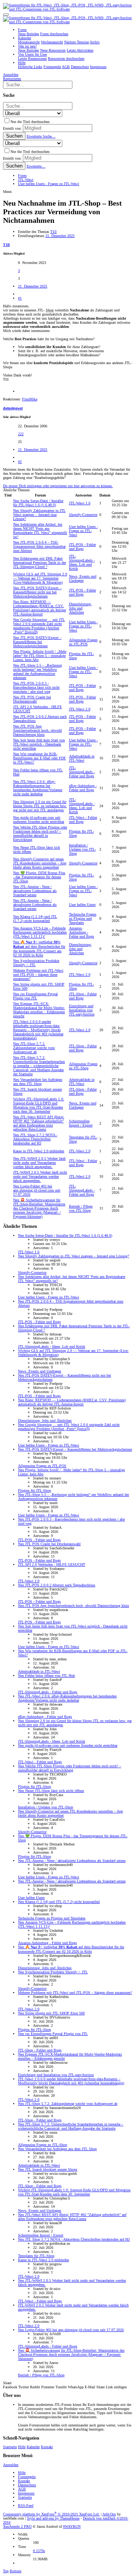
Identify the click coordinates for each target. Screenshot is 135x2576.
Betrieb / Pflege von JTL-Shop (81, 1208)
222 (21, 434)
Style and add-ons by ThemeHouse (53, 2518)
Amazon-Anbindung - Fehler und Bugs (82, 932)
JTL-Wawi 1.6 (80, 503)
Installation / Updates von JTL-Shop (82, 849)
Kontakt (47, 2447)
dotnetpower (13, 408)
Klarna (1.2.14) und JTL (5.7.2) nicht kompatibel (35, 919)
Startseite (10, 2447)
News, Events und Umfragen (83, 578)
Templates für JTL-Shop (36, 2256)
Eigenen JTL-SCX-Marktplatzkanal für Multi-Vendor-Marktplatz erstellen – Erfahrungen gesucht (39, 1010)
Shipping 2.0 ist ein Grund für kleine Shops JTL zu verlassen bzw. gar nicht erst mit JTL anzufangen (40, 806)
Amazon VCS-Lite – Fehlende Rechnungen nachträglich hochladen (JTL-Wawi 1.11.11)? (40, 932)
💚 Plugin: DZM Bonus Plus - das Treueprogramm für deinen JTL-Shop (39, 877)
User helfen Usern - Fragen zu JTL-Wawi (83, 531)
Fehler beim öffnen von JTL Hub (46, 1676)
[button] (6, 15)
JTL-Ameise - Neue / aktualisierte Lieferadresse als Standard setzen (35, 891)
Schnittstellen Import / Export (81, 1123)
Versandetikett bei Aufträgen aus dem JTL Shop (38, 1082)
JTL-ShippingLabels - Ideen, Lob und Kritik (82, 562)
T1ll (53, 232)
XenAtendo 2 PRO (17, 2526)
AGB (22, 2489)
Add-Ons (109, 2514)
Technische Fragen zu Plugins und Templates (83, 918)
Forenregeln (27, 2477)
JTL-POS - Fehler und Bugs (82, 547)
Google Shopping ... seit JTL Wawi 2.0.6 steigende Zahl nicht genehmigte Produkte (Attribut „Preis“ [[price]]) (39, 626)
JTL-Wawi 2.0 (80, 709)
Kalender (33, 2447)
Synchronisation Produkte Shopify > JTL (53, 1972)
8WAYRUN (72, 2526)
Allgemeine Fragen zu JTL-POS (83, 642)
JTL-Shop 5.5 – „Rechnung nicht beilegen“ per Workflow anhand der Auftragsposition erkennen (37, 671)
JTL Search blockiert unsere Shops (48, 2169)
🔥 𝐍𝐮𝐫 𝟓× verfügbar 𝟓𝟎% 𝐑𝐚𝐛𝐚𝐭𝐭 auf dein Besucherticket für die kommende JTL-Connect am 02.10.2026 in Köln (71, 1949)
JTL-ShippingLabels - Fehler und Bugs (82, 772)
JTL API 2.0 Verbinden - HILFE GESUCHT (52, 1564)
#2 (20, 462)
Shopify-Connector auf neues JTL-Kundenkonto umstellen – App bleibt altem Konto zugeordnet (40, 863)
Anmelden (11, 2465)
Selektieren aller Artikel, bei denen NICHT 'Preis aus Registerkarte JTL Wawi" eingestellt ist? (40, 531)
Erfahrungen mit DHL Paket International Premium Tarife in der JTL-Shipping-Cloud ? (40, 562)
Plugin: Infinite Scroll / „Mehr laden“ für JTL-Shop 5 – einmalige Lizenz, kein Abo (40, 656)
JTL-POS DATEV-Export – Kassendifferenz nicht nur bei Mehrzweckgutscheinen (37, 592)
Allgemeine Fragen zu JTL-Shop (83, 1066)
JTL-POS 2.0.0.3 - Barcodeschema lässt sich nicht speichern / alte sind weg (36, 687)
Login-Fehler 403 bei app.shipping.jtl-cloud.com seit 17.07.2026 (37, 1190)
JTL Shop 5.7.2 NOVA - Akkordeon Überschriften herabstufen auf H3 (35, 1139)
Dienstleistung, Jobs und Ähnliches (80, 608)
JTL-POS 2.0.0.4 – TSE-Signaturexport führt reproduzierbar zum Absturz (39, 546)
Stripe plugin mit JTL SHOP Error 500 (51, 2013)
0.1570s (39, 2551)
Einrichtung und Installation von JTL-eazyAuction (82, 1010)
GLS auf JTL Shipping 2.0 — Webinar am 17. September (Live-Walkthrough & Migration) (40, 578)
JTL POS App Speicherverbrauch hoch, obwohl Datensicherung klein (37, 730)
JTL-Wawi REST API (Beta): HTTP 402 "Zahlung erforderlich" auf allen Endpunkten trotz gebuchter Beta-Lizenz (39, 1123)
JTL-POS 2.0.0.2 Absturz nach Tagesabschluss (57, 1585)
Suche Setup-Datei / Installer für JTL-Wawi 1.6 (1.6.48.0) (38, 503)
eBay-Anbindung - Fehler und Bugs (83, 788)
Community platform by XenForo (51, 2514)
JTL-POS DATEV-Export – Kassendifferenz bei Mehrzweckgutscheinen (37, 642)
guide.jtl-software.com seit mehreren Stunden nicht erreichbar (39, 820)
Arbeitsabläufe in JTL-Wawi (82, 758)
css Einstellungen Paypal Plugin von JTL (35, 996)
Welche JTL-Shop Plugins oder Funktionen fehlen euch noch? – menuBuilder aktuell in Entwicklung (40, 833)
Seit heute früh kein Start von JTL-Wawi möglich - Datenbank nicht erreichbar (39, 744)
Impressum (26, 2493)
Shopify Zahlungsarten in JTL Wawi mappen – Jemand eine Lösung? (39, 515)
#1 (20, 298)
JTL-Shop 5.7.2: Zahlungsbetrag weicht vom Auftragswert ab (34, 1048)
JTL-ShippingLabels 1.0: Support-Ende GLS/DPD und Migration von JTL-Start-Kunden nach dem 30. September (39, 1105)
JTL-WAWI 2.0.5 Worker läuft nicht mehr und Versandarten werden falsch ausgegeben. (39, 1163)
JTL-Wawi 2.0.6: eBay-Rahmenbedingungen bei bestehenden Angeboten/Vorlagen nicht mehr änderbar (38, 788)
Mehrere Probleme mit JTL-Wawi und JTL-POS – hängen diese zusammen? (38, 975)
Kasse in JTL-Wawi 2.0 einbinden (39, 1151)
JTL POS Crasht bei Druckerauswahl (32, 699)
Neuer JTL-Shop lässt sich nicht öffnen (51, 1791)
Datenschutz (27, 2485)
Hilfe (22, 2447)
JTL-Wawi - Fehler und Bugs (83, 820)
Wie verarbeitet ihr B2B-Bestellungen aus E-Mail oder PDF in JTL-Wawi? (40, 758)
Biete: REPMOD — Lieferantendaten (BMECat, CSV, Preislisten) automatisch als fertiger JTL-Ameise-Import (40, 608)
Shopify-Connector (83, 515)
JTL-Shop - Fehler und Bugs (83, 996)
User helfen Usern (82, 905)
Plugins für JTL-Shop (34, 1490)
